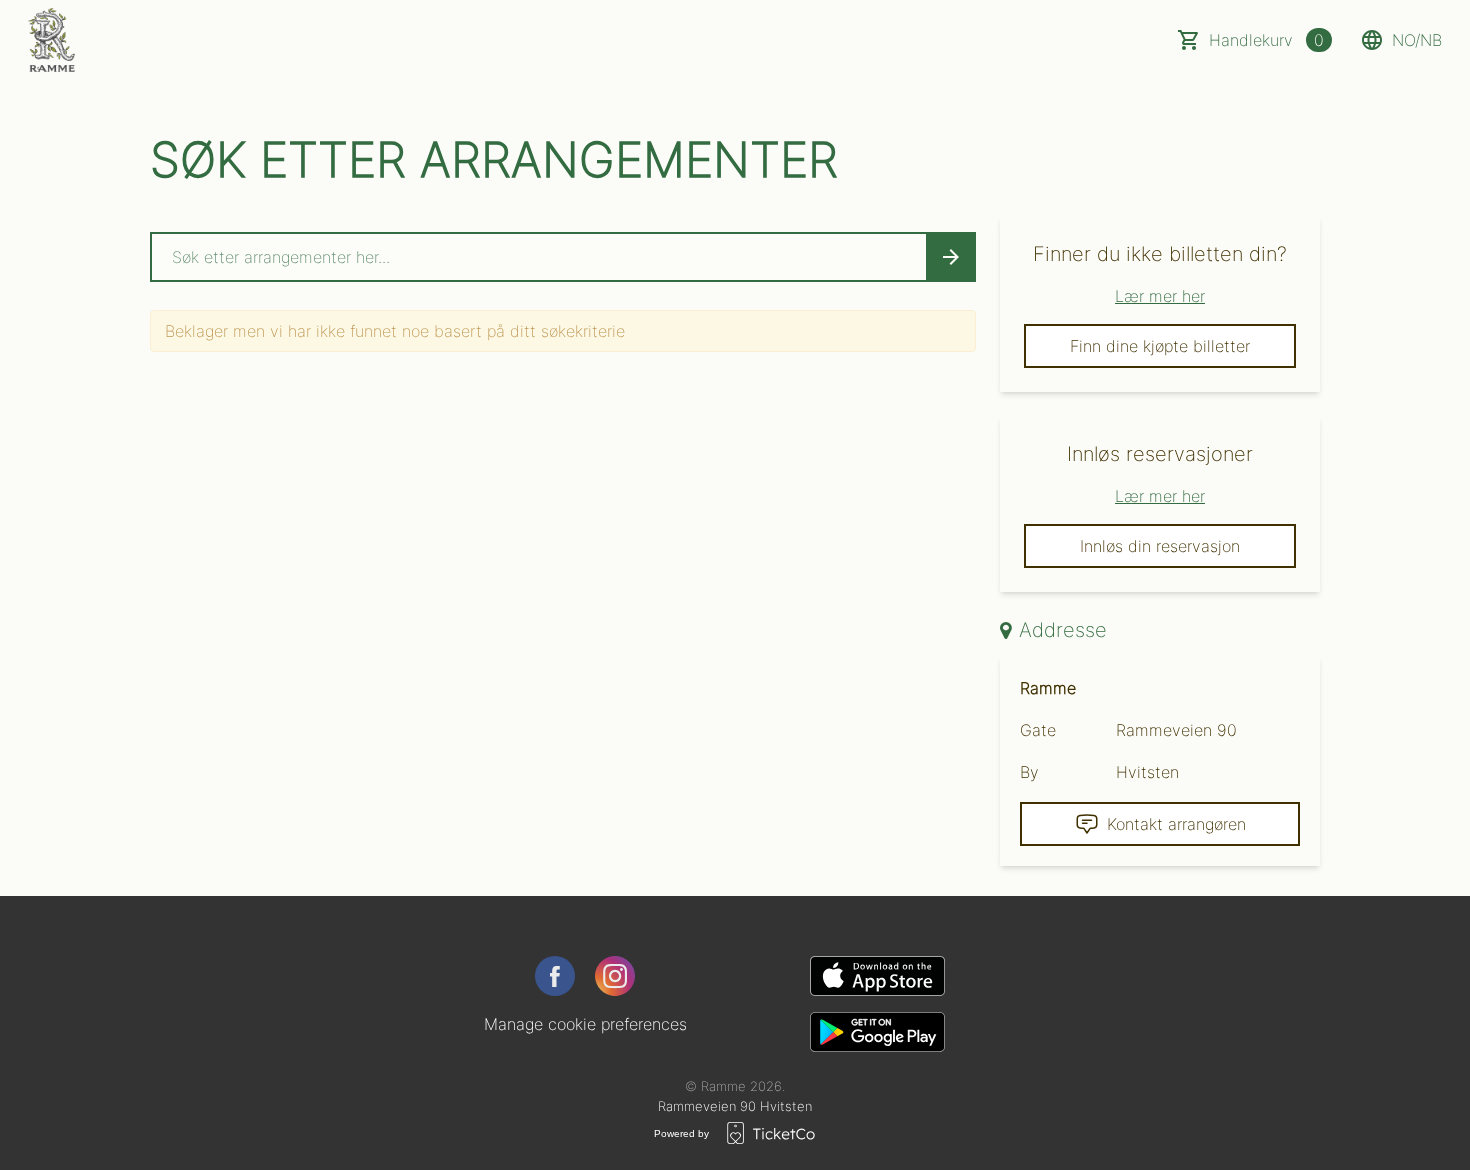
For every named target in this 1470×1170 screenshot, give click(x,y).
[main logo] (51, 40)
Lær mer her (1160, 296)
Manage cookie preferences (585, 1024)
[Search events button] (951, 257)
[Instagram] (615, 976)
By (1029, 772)
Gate (1038, 730)
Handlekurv (1266, 40)
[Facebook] (555, 976)
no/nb (1417, 40)
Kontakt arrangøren (1176, 824)
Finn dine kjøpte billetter (1160, 346)
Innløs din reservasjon (1160, 546)
